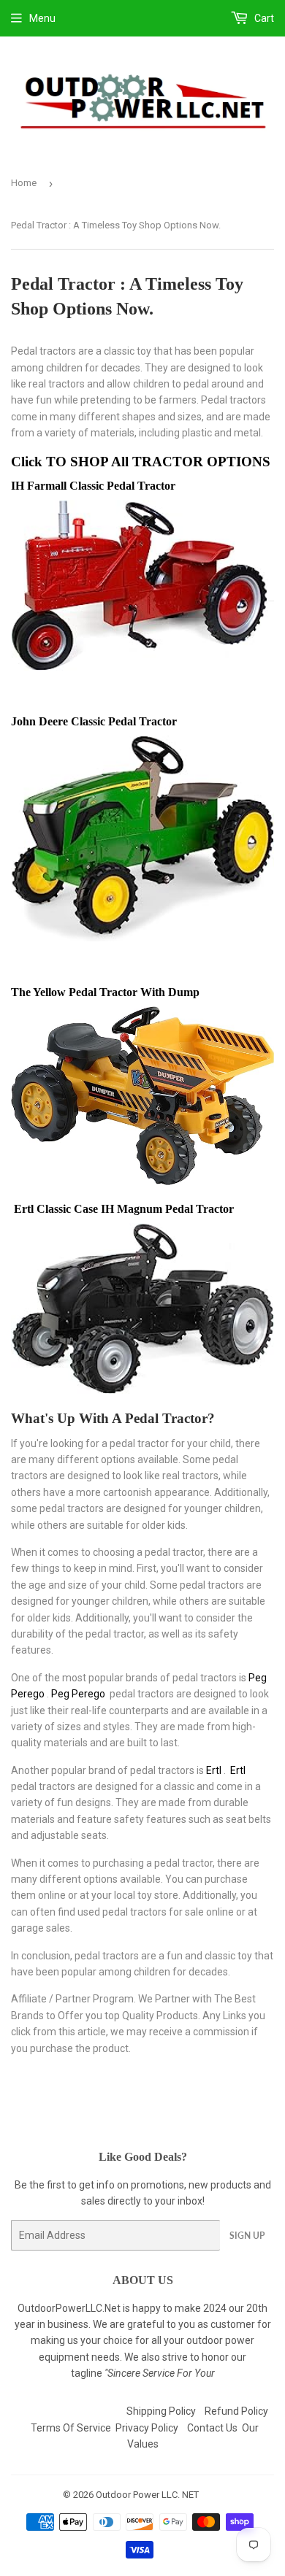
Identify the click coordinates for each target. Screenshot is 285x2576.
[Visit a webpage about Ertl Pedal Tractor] (142, 1390)
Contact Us (212, 2428)
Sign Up (247, 2236)
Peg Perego (78, 1694)
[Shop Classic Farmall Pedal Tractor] (142, 667)
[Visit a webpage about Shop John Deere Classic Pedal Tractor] (142, 938)
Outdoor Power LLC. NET (147, 2495)
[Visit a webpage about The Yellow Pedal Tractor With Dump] (142, 1181)
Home (24, 183)
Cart (263, 18)
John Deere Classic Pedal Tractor (97, 721)
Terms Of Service (71, 2428)
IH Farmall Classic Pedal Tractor (96, 486)
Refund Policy (236, 2411)
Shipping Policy (161, 2411)
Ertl (214, 1770)
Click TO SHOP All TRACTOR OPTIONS (142, 462)
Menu (42, 18)
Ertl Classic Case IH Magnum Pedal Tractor (124, 1209)
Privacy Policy (147, 2428)
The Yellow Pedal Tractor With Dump (107, 992)
